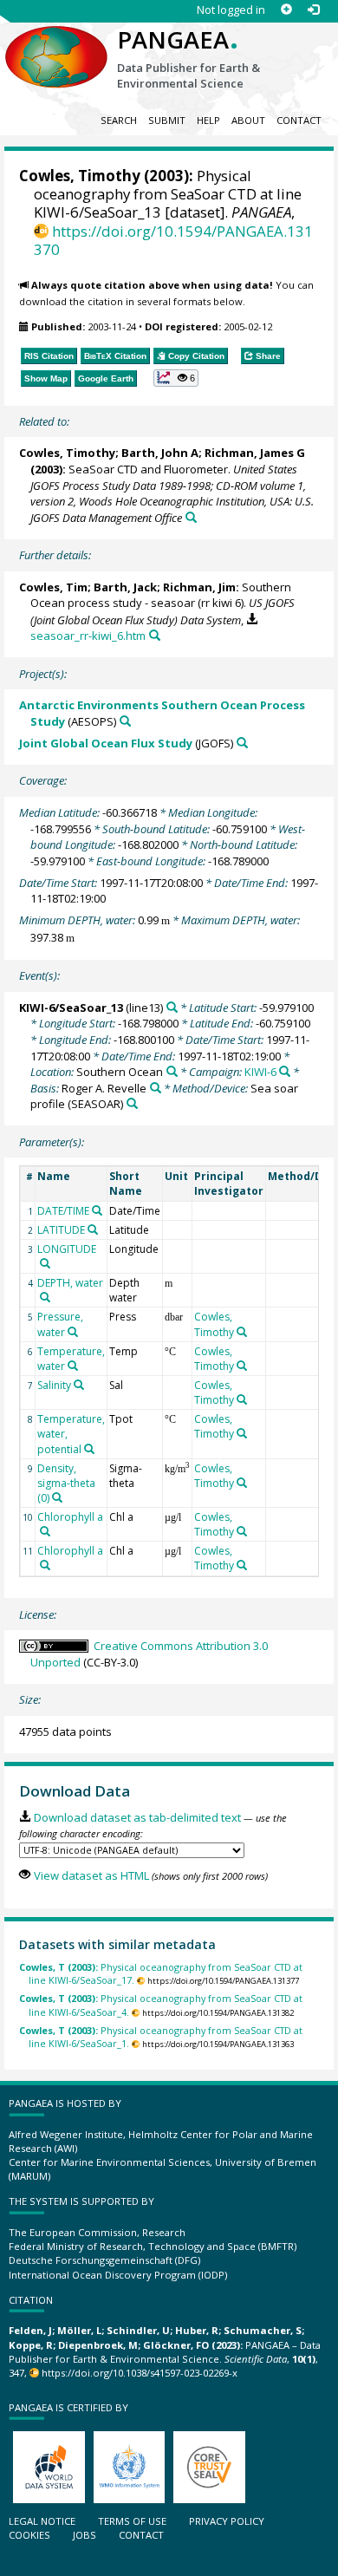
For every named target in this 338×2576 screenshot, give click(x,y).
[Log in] (313, 10)
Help (208, 120)
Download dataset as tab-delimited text (137, 1817)
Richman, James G (255, 453)
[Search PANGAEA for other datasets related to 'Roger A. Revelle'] (156, 1088)
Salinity (54, 1385)
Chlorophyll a (70, 1517)
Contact (299, 120)
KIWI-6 (260, 1072)
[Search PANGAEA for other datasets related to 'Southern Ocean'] (172, 1071)
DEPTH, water (70, 1283)
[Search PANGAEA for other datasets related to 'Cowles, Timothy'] (242, 1332)
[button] (176, 378)
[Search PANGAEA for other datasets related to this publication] (191, 517)
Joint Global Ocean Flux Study (106, 743)
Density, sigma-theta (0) (66, 1483)
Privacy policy (227, 2521)
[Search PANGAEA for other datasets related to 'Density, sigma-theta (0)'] (57, 1497)
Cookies (29, 2535)
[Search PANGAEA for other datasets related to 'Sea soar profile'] (132, 1103)
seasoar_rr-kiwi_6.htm (88, 636)
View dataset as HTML (91, 1875)
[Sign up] (286, 10)
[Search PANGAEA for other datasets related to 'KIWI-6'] (285, 1071)
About (248, 120)
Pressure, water (60, 1324)
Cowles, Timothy (80, 176)
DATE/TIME (63, 1211)
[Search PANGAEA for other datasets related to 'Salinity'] (79, 1385)
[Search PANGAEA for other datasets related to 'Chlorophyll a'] (45, 1531)
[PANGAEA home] (56, 42)
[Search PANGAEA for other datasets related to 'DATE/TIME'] (97, 1210)
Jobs (84, 2535)
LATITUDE (61, 1230)
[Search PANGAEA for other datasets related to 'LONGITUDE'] (45, 1263)
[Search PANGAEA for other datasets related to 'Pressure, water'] (73, 1332)
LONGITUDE (67, 1249)
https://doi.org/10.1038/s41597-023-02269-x (140, 2373)
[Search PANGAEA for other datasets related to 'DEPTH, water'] (45, 1297)
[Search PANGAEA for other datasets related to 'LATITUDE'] (93, 1229)
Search (119, 120)
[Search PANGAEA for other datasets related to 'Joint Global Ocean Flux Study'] (242, 743)
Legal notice (42, 2521)
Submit (167, 120)
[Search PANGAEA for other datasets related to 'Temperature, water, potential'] (89, 1449)
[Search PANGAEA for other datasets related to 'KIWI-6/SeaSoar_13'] (172, 1007)
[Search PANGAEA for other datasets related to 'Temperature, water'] (73, 1366)
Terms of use (132, 2521)
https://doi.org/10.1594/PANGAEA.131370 (173, 240)
